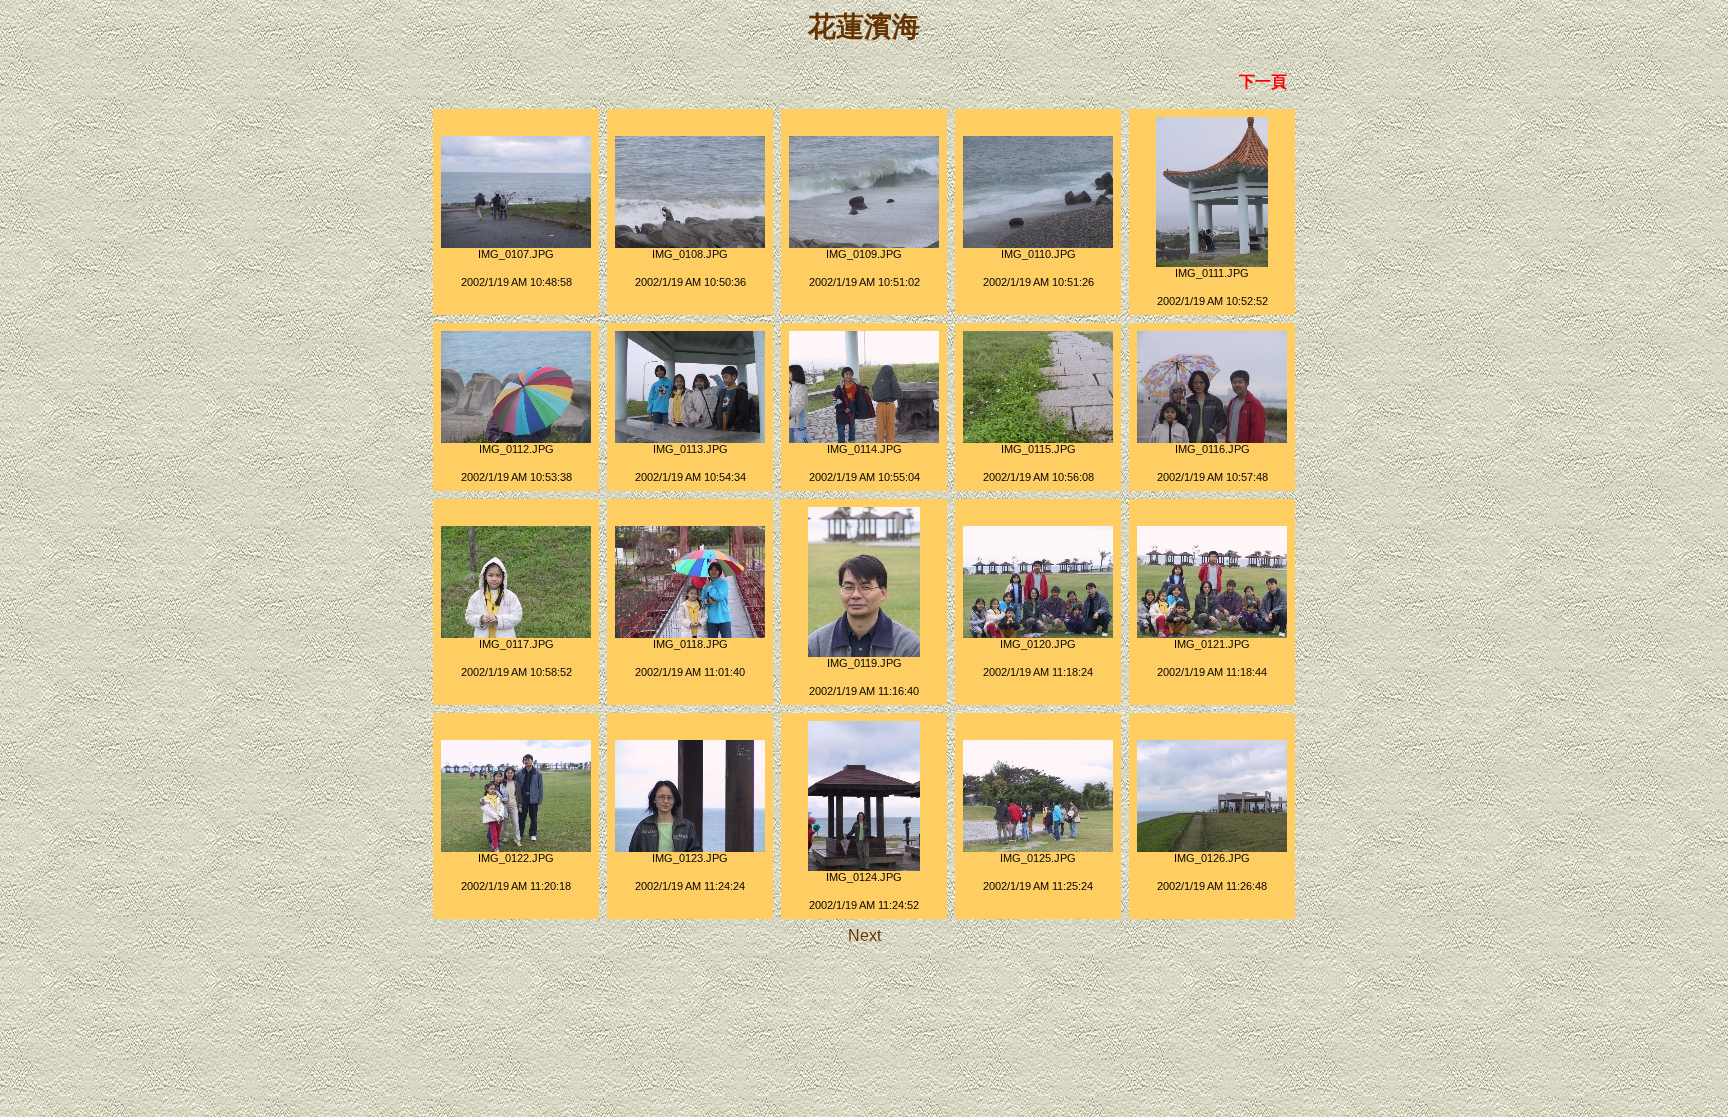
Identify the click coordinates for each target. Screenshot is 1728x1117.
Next (864, 935)
